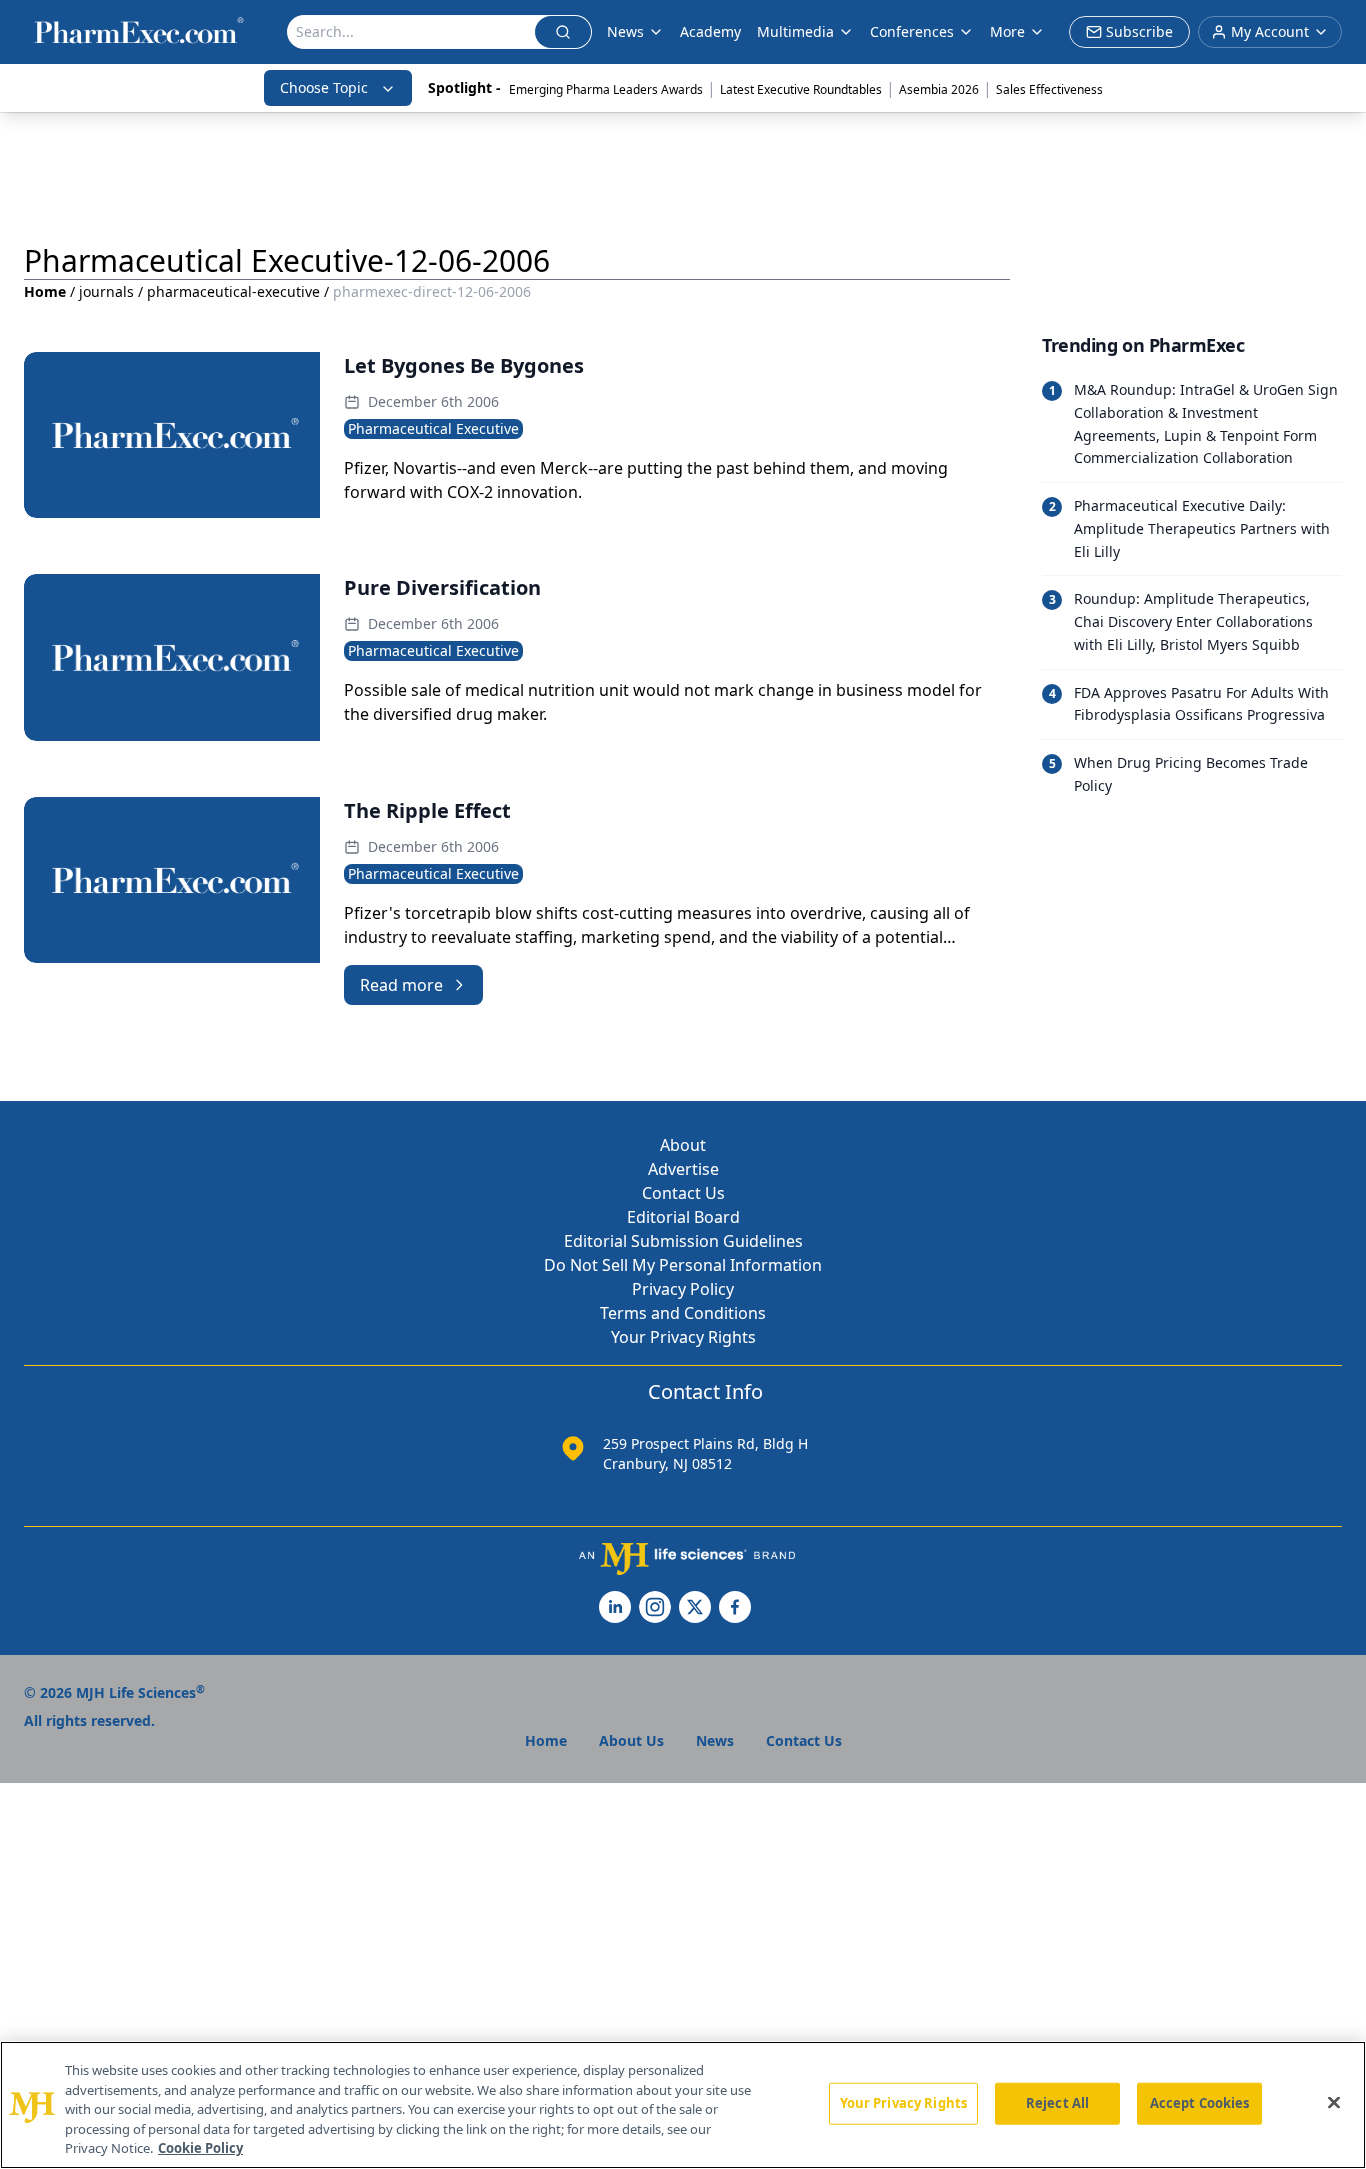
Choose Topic (324, 87)
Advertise (683, 1169)
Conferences (912, 31)
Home (45, 291)
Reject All (1057, 2103)
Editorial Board (683, 1217)
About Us (631, 1740)
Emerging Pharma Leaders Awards (606, 89)
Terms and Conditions (683, 1313)
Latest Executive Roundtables (801, 89)
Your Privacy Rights (683, 1337)
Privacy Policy (683, 1289)
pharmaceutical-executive (233, 291)
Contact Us (683, 1193)
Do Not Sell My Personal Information (683, 1265)
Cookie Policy (200, 2148)
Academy (710, 31)
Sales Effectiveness (1049, 89)
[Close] (1334, 2103)
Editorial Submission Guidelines (683, 1241)
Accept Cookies (1200, 2103)
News (625, 31)
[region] (683, 2105)
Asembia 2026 (939, 89)
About (683, 1145)
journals (106, 291)
